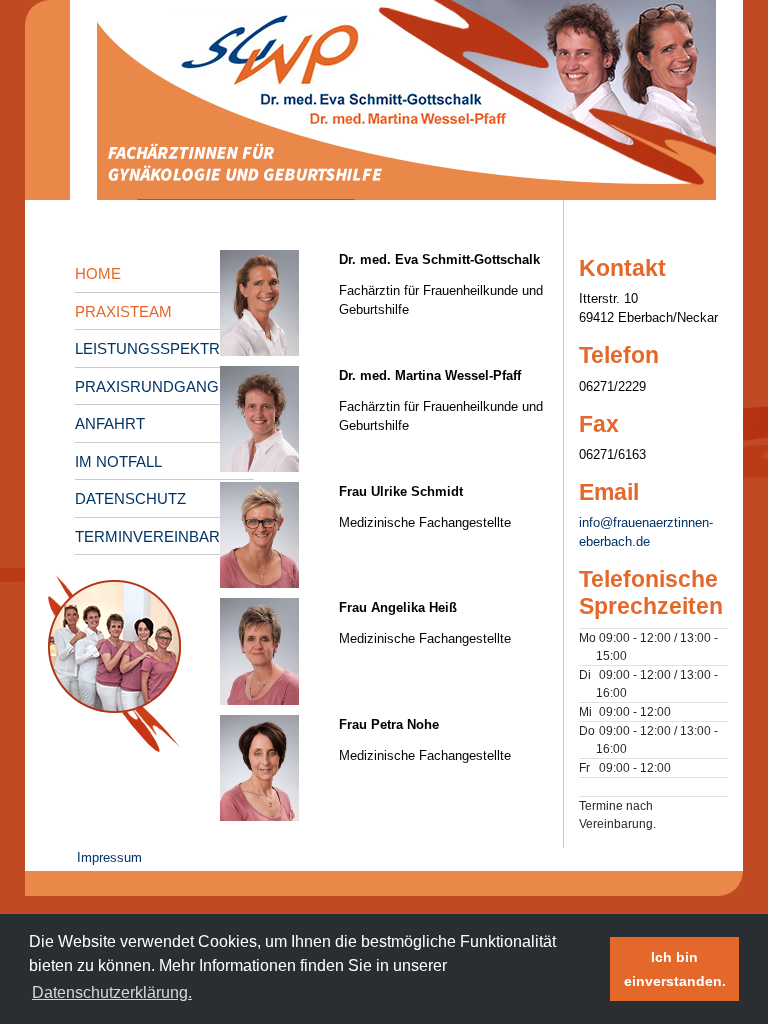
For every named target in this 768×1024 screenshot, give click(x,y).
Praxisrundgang (147, 386)
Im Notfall (118, 461)
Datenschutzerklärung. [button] (112, 992)
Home (98, 273)
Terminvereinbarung (164, 536)
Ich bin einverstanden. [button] (675, 969)
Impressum (109, 857)
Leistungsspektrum (159, 348)
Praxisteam (123, 311)
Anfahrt (110, 423)
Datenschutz (130, 498)
